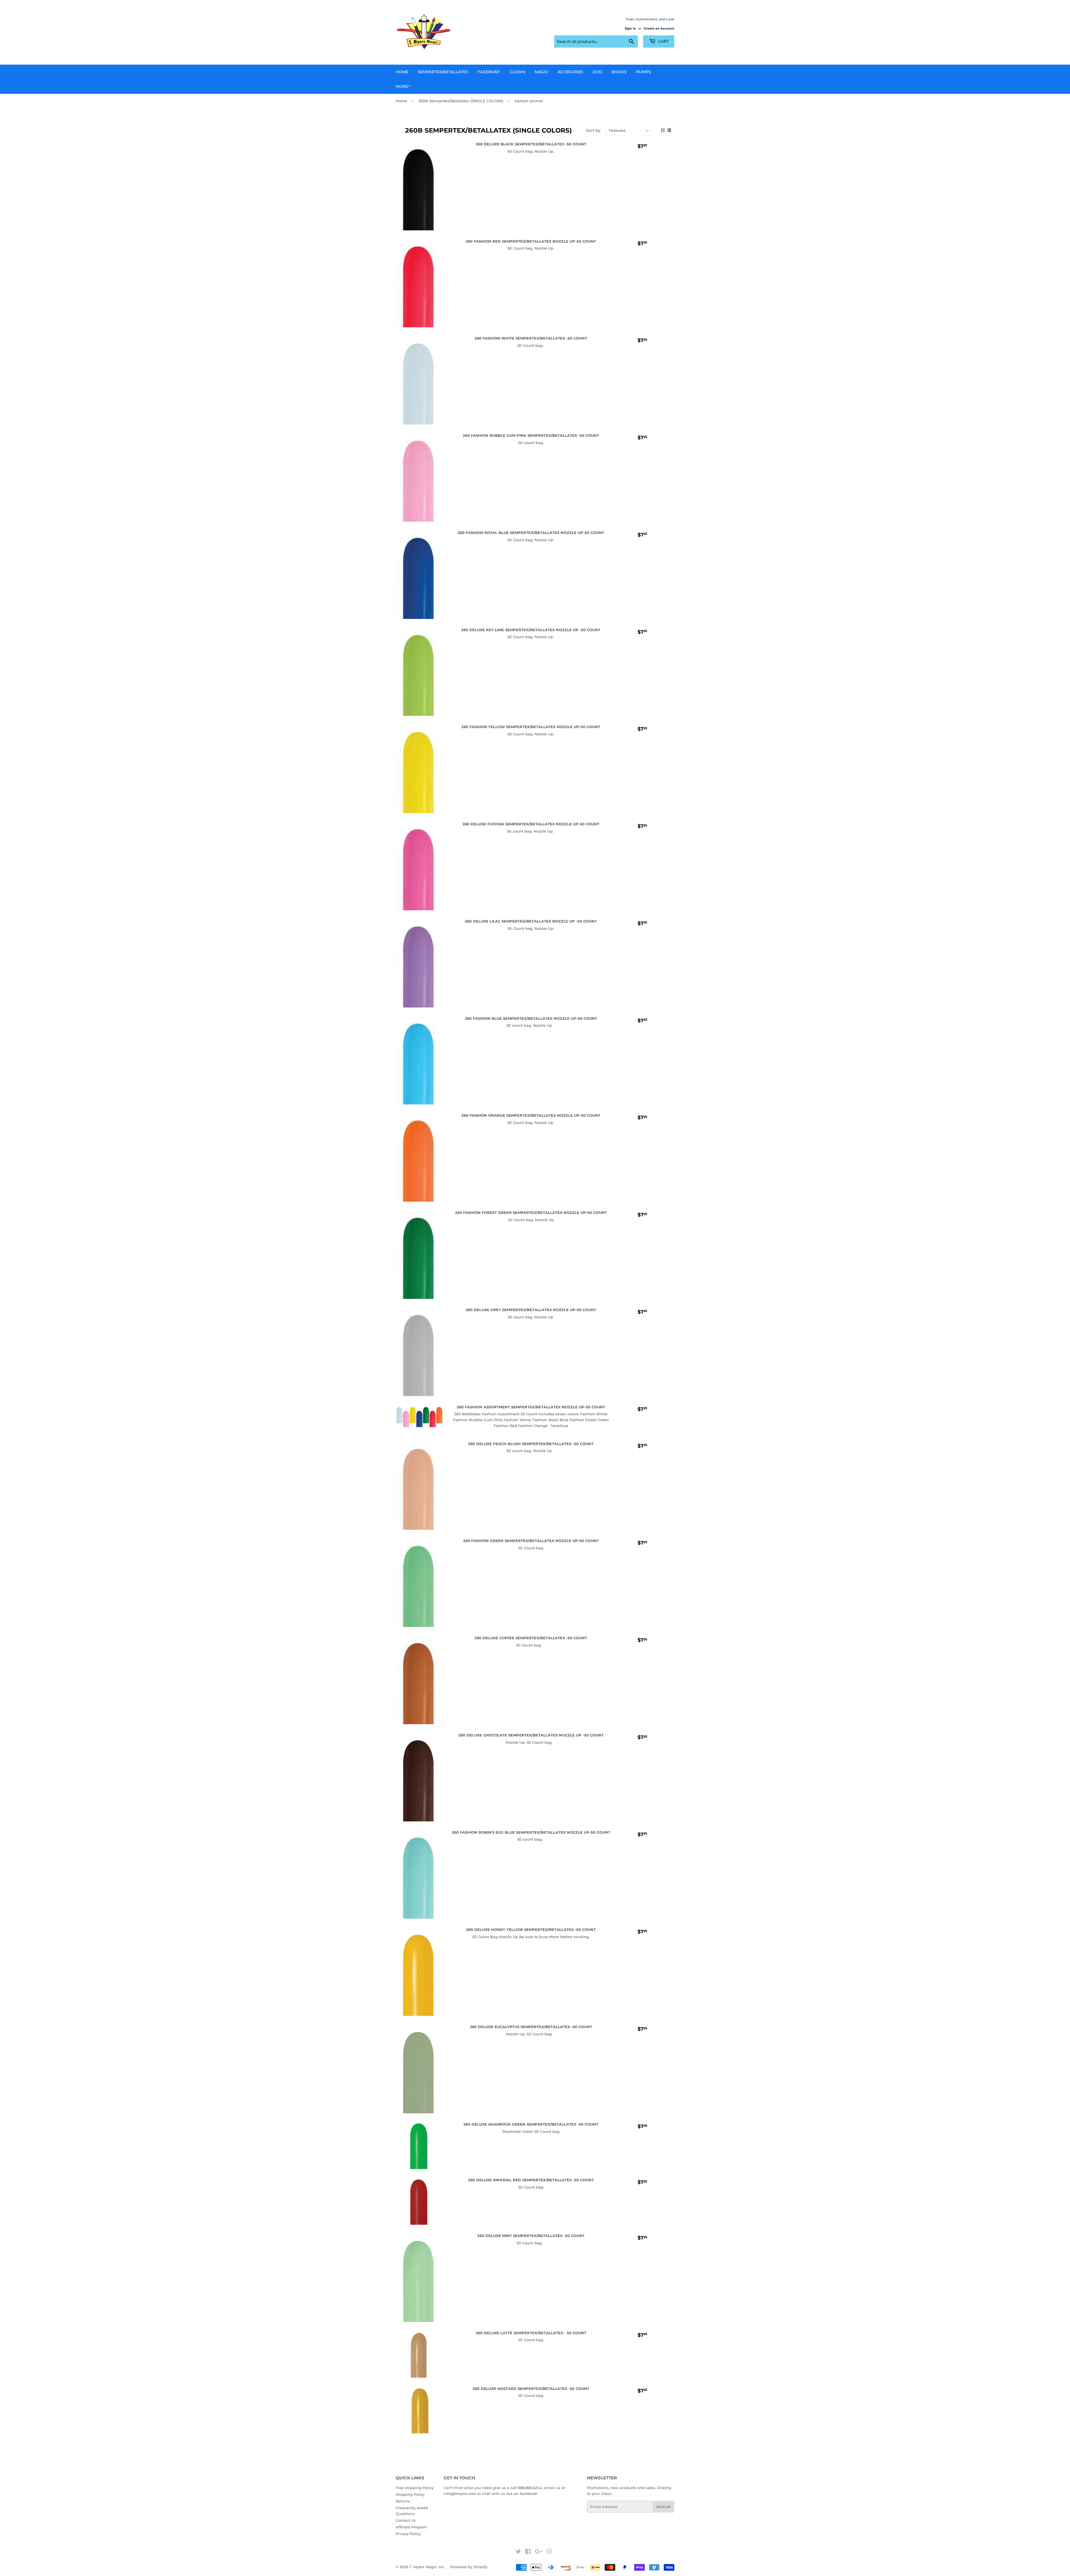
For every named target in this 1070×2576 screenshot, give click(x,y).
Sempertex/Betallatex (443, 72)
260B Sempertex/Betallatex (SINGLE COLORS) (461, 101)
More (402, 86)
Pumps (644, 72)
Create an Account (659, 28)
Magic (541, 72)
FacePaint (489, 72)
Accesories (570, 72)
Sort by (593, 130)
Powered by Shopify (469, 2567)
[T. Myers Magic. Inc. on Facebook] (528, 2552)
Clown (517, 72)
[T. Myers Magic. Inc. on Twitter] (518, 2552)
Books (619, 72)
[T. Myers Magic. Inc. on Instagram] (549, 2552)
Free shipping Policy (415, 2488)
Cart (663, 41)
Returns (403, 2501)
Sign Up (664, 2507)
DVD (597, 72)
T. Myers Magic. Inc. (427, 2567)
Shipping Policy (410, 2494)
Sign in (630, 28)
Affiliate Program (411, 2527)
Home (402, 72)
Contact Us (406, 2520)
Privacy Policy (408, 2534)
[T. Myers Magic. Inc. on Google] (539, 2552)
